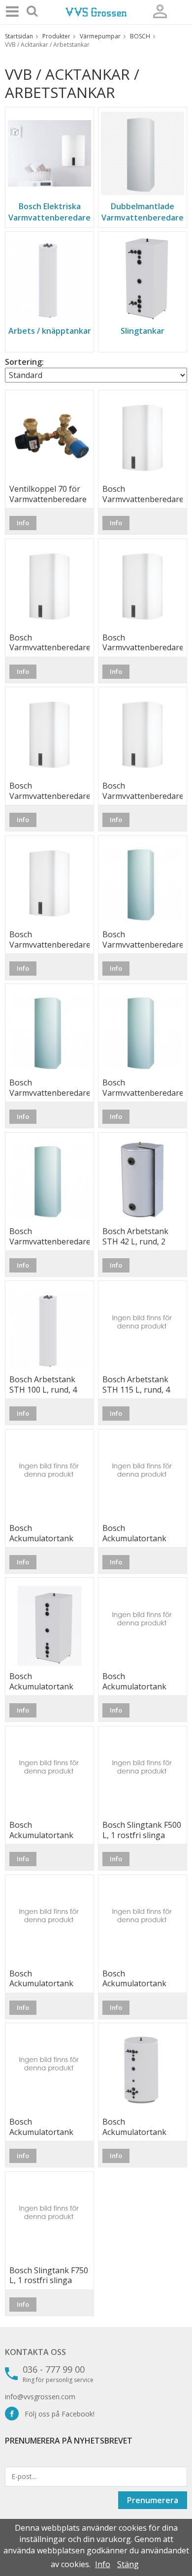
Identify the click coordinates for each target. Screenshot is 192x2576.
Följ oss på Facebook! (57, 2414)
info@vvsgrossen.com (40, 2397)
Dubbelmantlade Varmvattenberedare (143, 212)
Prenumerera (153, 2500)
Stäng (128, 2564)
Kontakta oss (35, 2352)
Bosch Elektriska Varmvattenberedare (49, 212)
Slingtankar (143, 331)
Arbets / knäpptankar (50, 331)
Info (23, 523)
